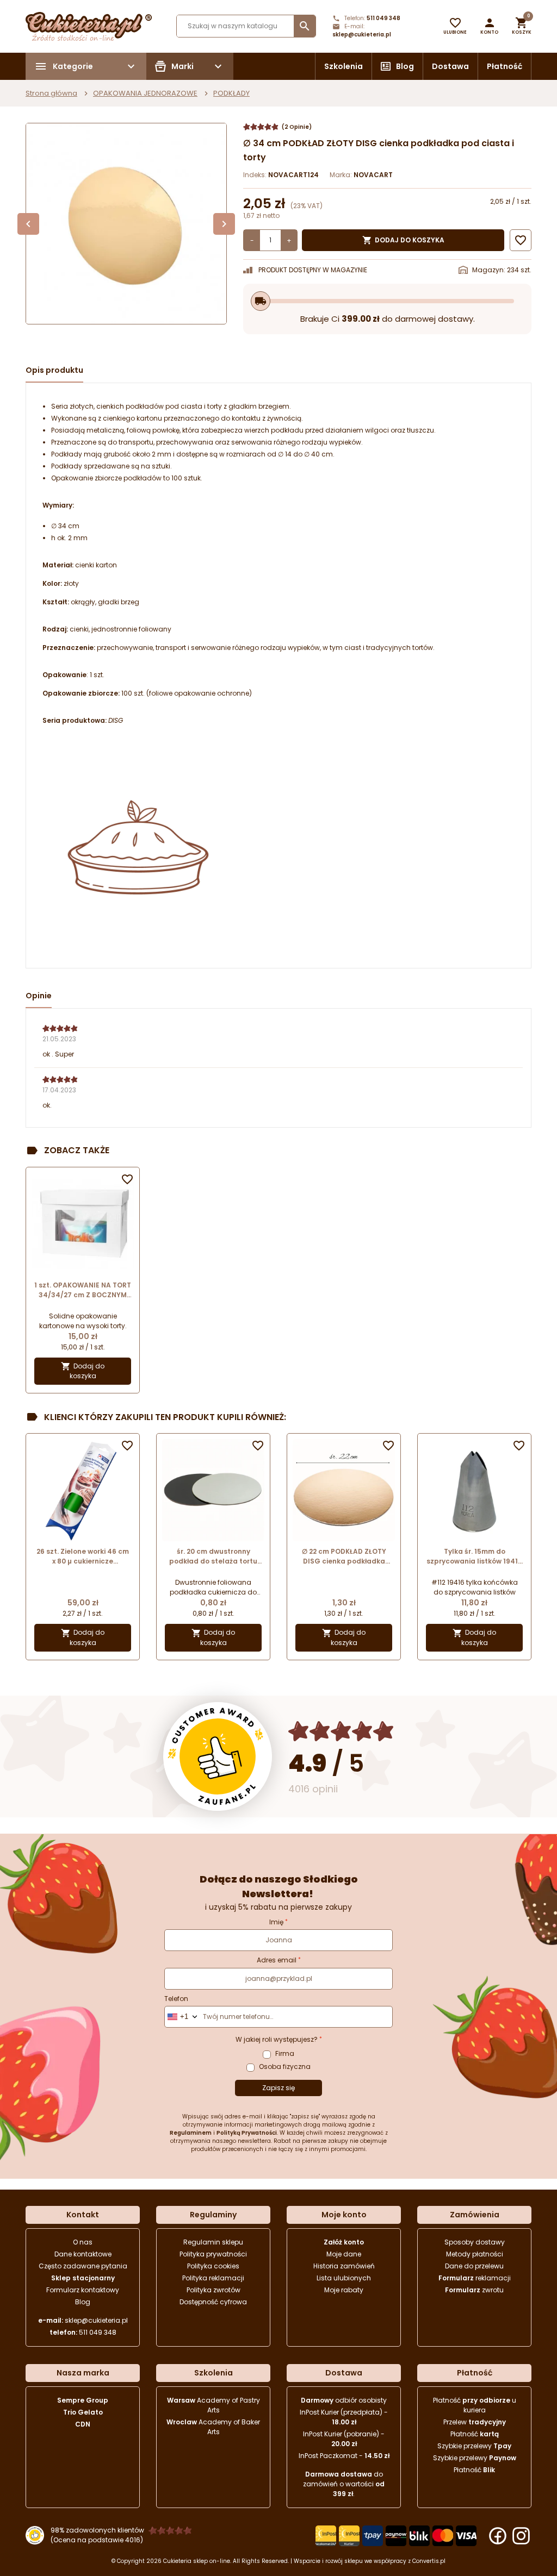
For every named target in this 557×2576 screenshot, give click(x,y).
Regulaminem (191, 2133)
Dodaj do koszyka (403, 240)
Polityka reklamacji (213, 2278)
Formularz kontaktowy (83, 2290)
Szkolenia (344, 66)
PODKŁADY (231, 93)
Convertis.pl (429, 2561)
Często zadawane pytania (83, 2266)
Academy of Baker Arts (213, 2427)
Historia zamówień (344, 2266)
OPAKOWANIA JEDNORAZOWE (145, 93)
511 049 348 (383, 18)
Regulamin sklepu (213, 2242)
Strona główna (51, 93)
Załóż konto (344, 2242)
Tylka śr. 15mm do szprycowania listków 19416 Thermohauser (474, 1556)
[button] (489, 26)
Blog (405, 66)
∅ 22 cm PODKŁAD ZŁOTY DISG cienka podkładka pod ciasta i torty (344, 1556)
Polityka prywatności (213, 2254)
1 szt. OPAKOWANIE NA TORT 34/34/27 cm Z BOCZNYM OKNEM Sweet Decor (83, 1290)
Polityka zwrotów (213, 2290)
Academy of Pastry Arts (213, 2405)
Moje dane (344, 2254)
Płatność (505, 66)
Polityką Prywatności (247, 2133)
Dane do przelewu (474, 2266)
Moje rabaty (344, 2290)
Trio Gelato (83, 2412)
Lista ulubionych (344, 2278)
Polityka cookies (213, 2266)
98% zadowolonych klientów (97, 2530)
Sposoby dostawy (475, 2242)
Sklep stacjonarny (83, 2278)
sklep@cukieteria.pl (362, 35)
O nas (83, 2242)
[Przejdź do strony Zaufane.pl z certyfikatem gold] (218, 1756)
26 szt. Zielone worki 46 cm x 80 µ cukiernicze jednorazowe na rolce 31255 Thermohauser (83, 1556)
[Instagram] (521, 2536)
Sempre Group (83, 2400)
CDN (83, 2424)
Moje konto (344, 2215)
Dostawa (450, 66)
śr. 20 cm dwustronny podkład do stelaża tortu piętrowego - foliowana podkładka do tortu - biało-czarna (213, 1556)
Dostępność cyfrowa (213, 2302)
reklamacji (475, 2278)
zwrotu (474, 2290)
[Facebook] (498, 2536)
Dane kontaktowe (83, 2254)
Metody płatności (475, 2254)
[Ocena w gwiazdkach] (341, 1731)
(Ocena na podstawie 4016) (97, 2540)
